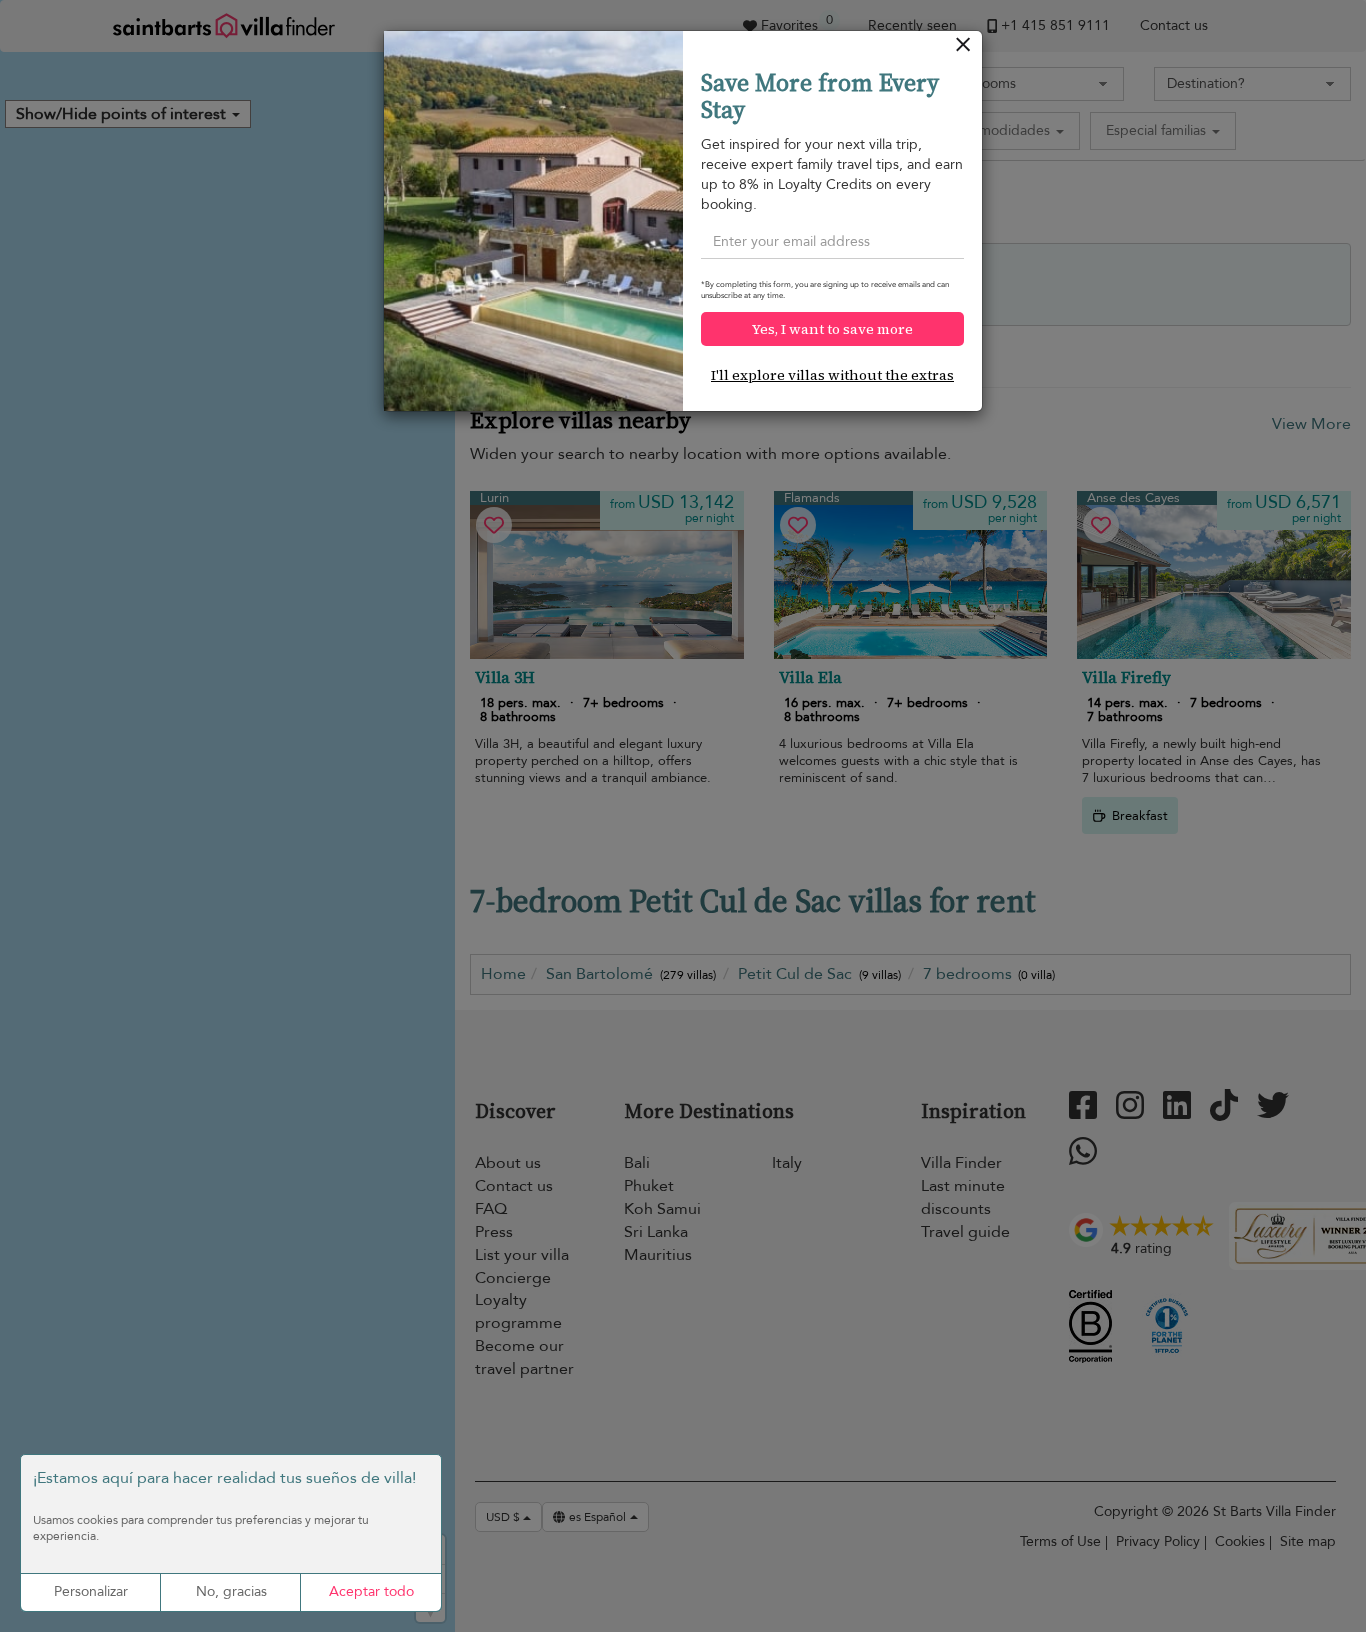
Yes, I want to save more (832, 329)
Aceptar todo (371, 1591)
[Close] (963, 49)
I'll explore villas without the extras (832, 375)
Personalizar (91, 1591)
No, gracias (231, 1591)
